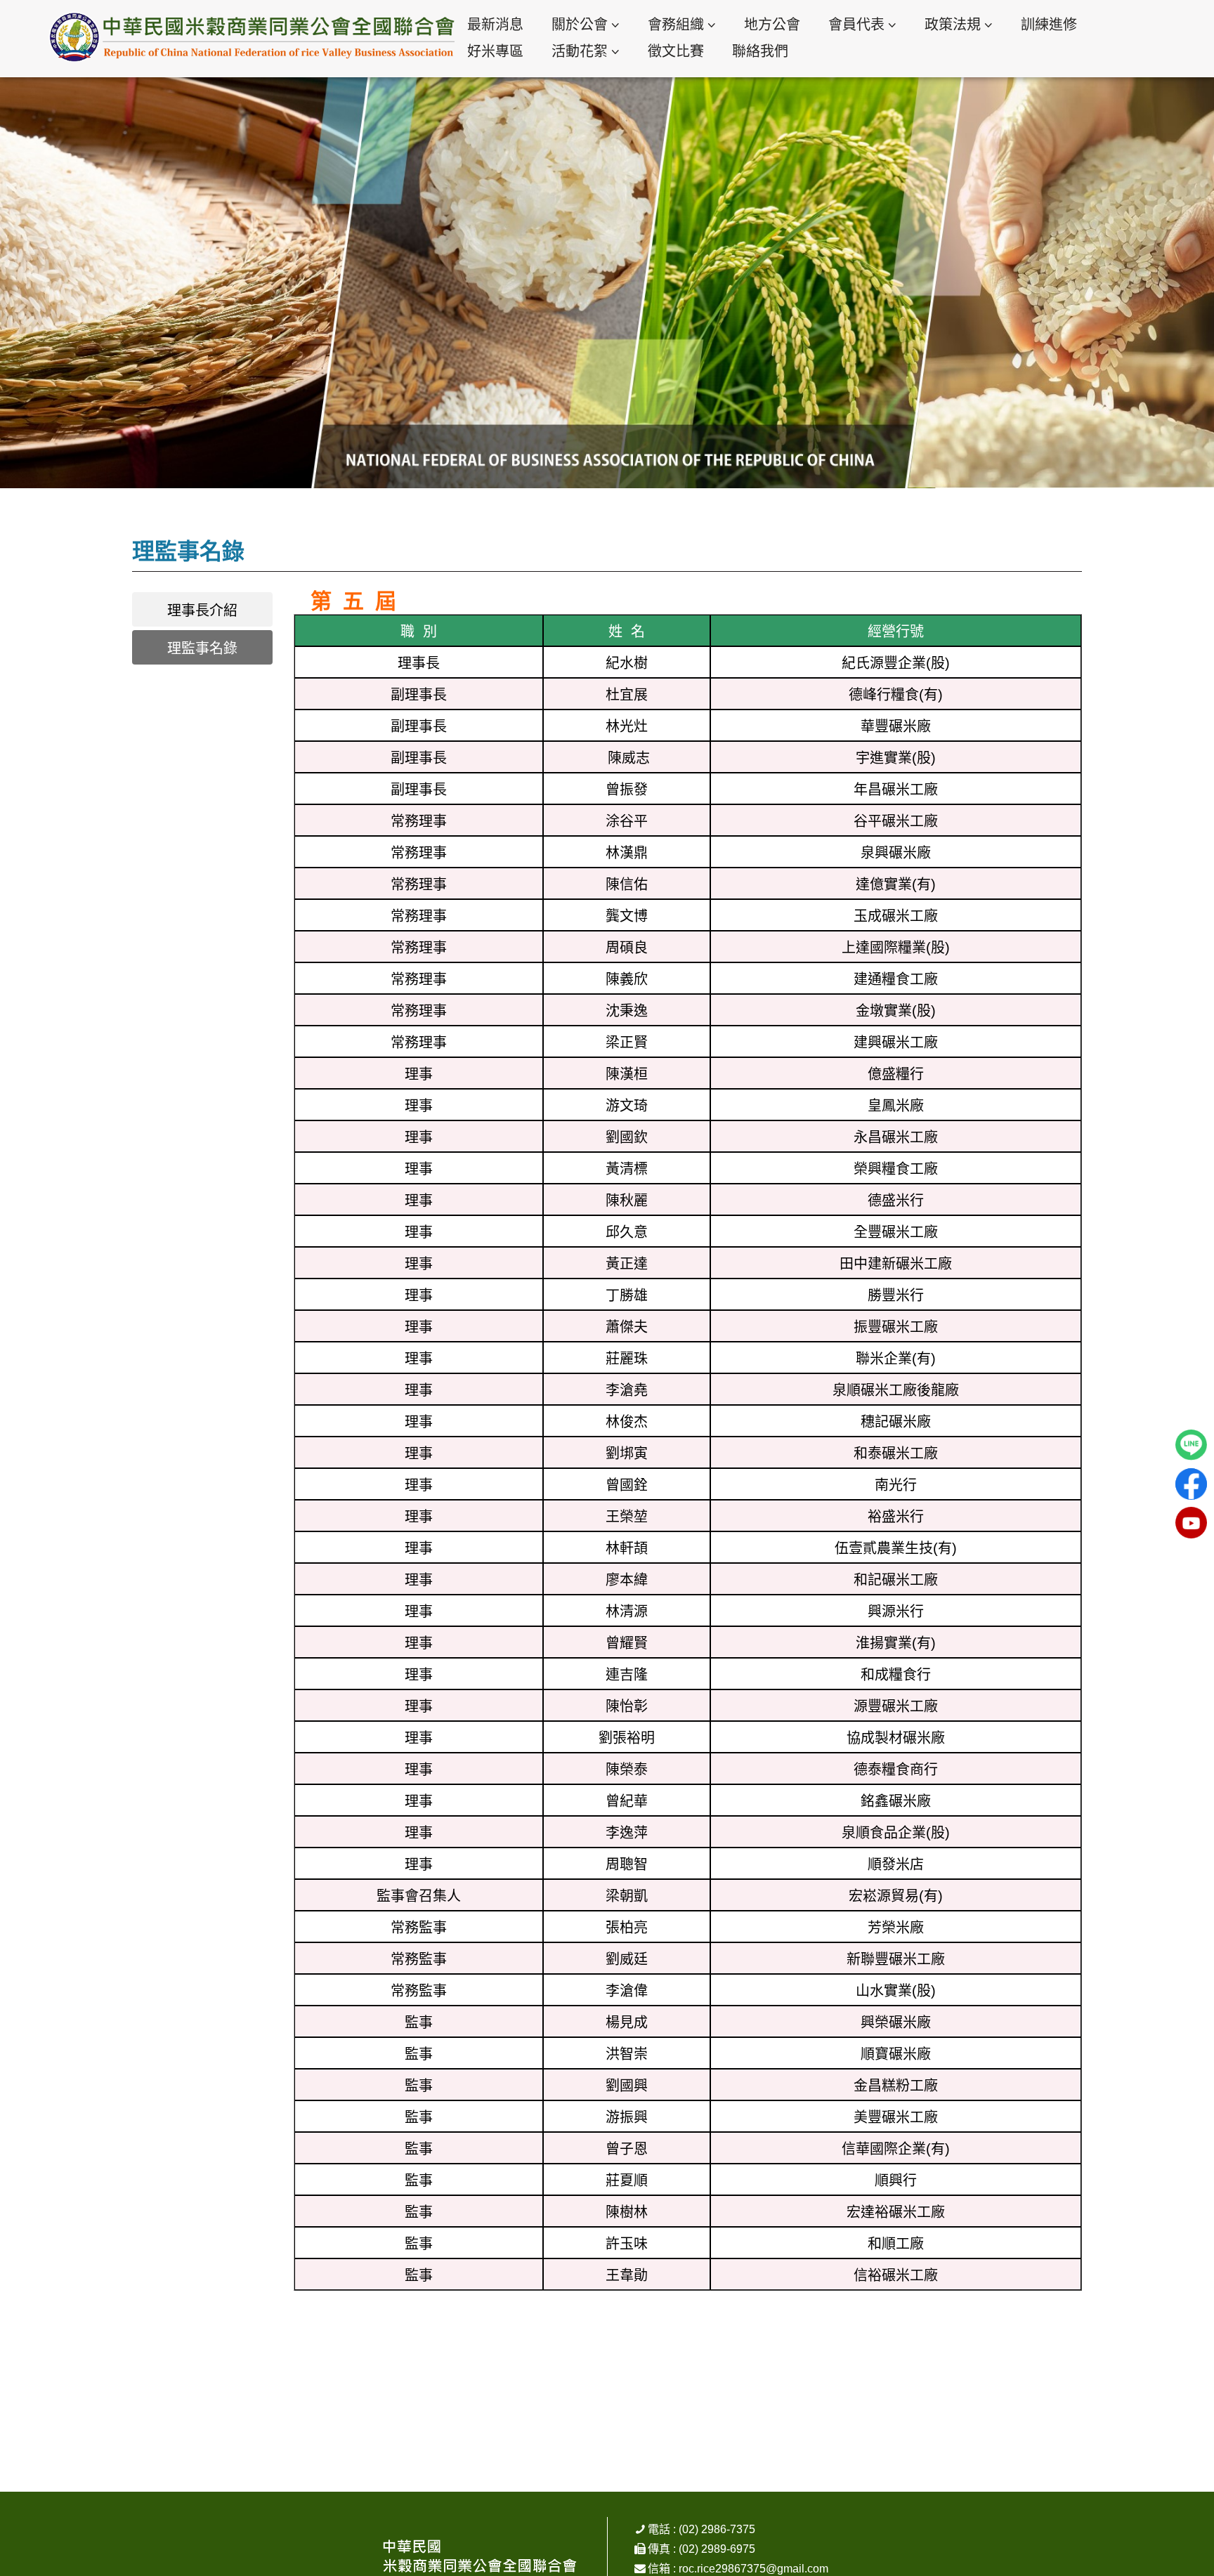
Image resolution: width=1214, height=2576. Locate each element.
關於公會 (580, 25)
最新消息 (495, 25)
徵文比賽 (676, 51)
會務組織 (676, 25)
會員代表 (856, 25)
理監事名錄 (202, 648)
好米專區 (495, 51)
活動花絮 (580, 51)
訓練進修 (1049, 25)
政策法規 (953, 25)
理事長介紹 (202, 610)
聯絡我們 (760, 51)
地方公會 (772, 25)
